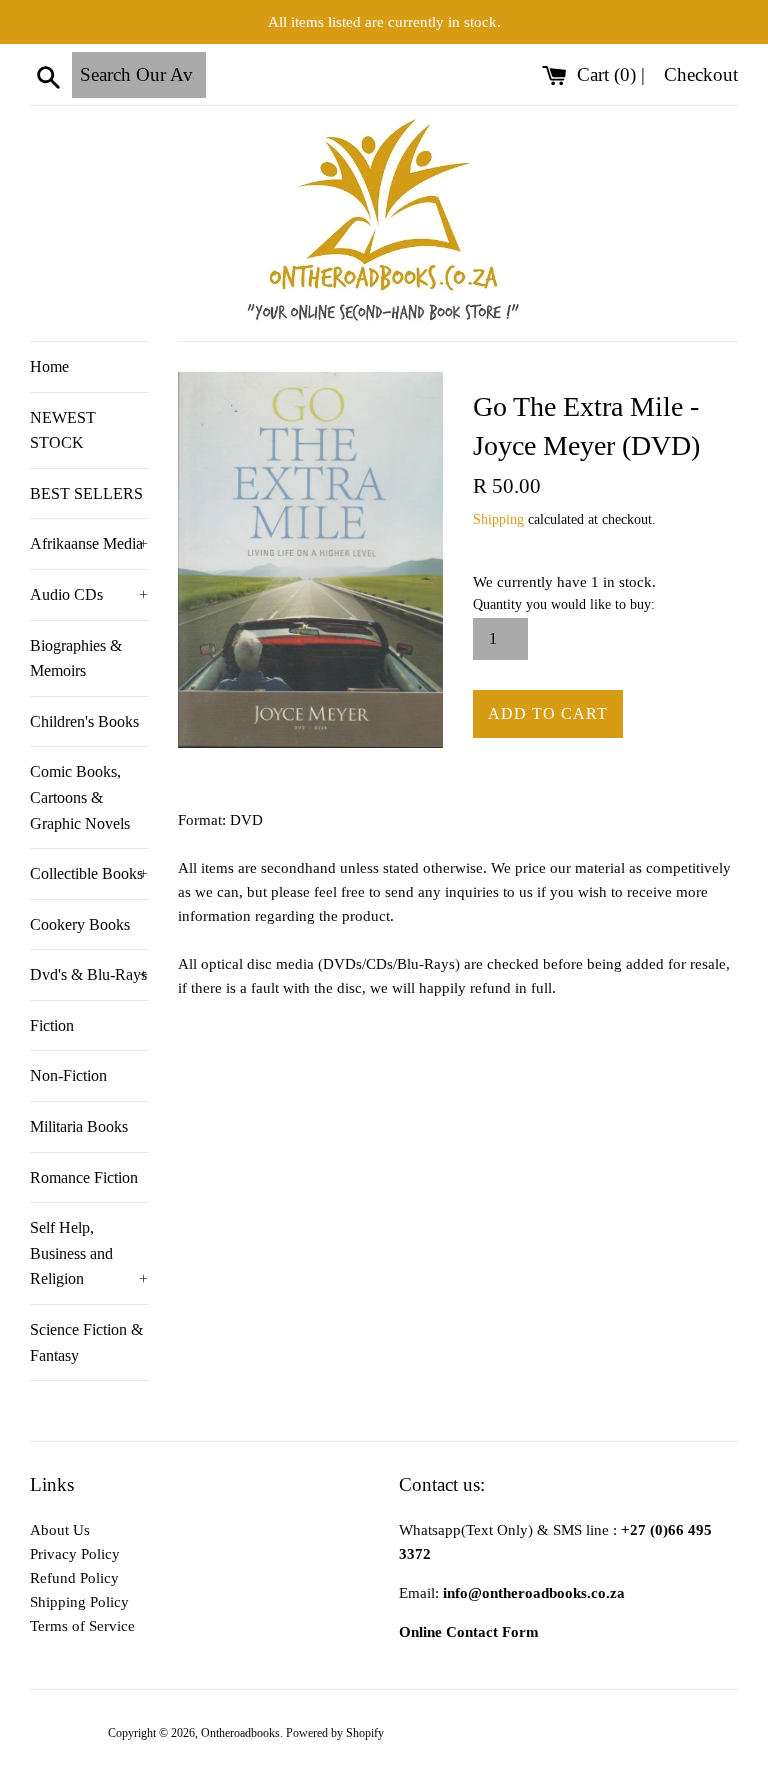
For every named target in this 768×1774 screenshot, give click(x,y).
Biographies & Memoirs (76, 658)
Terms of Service (82, 1626)
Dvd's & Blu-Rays (89, 974)
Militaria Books (79, 1126)
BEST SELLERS (86, 493)
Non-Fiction (68, 1075)
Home (49, 366)
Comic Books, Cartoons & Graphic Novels (80, 797)
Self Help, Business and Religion (89, 1253)
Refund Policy (74, 1578)
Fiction (52, 1025)
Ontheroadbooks (240, 1733)
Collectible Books (89, 873)
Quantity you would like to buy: (564, 604)
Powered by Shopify (335, 1733)
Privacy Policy (75, 1554)
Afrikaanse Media (89, 543)
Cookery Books (80, 924)
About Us (60, 1530)
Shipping (498, 519)
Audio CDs (89, 594)
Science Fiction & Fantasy (86, 1342)
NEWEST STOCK (63, 430)
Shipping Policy (79, 1602)
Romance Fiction (84, 1177)
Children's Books (84, 721)
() (609, 74)
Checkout (701, 74)
